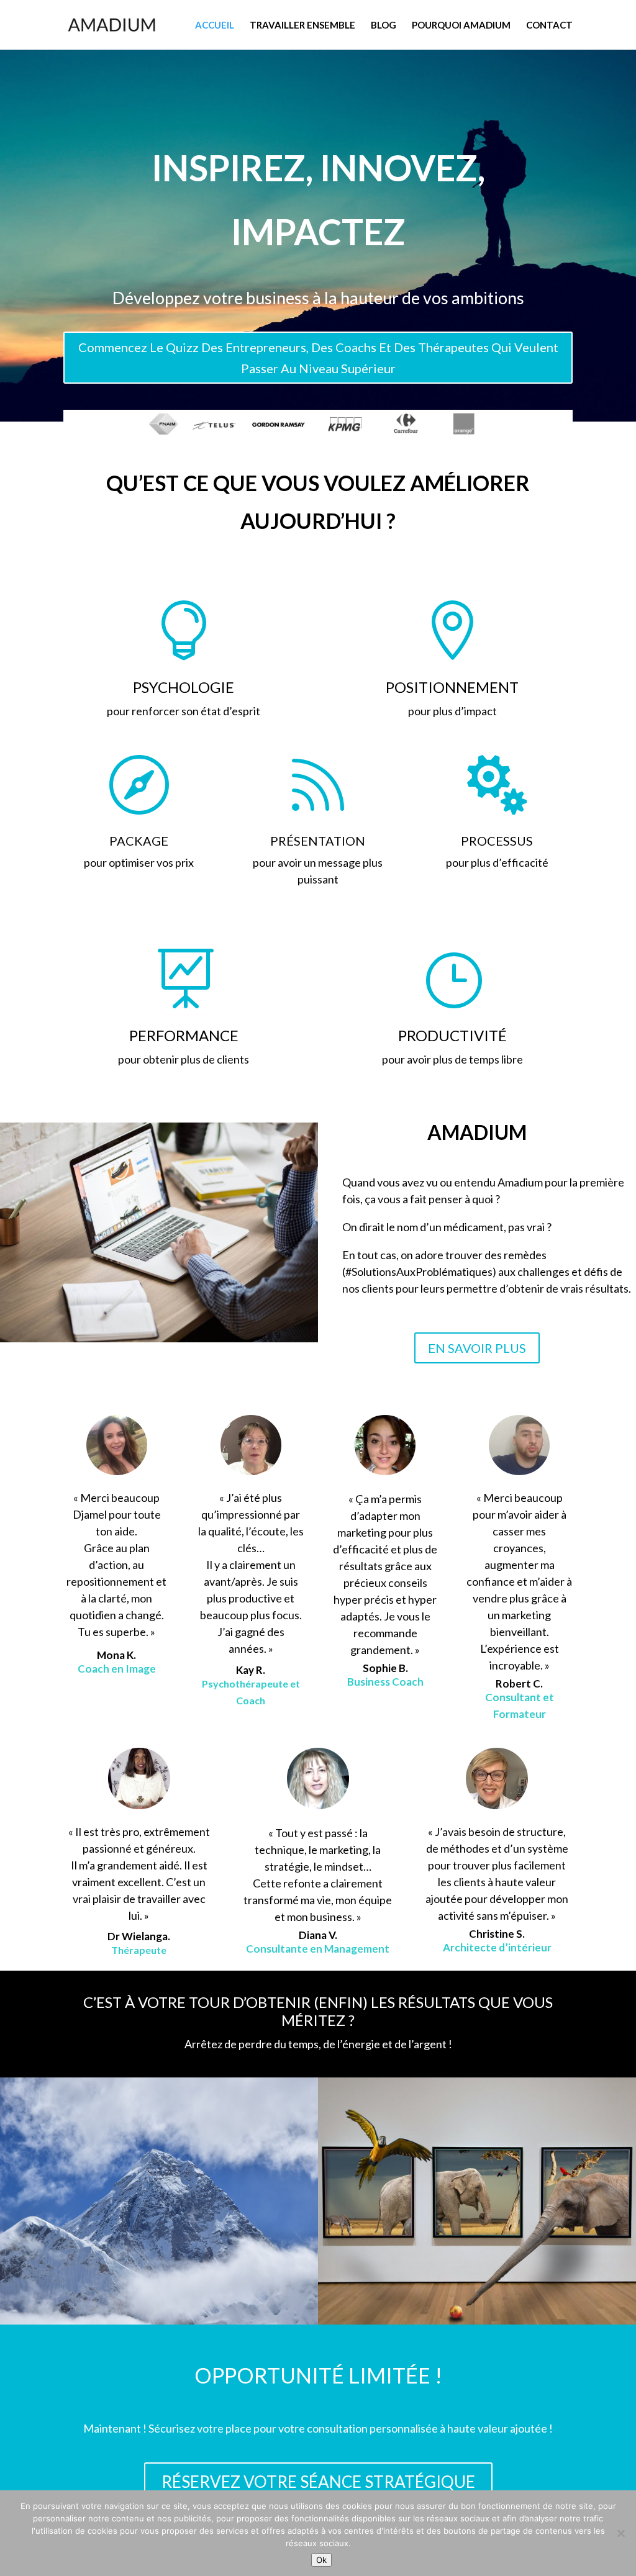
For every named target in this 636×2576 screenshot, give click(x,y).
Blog (384, 25)
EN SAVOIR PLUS (477, 1348)
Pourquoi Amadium (461, 25)
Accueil (215, 25)
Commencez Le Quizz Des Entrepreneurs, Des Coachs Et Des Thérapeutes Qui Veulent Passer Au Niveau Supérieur (318, 358)
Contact (549, 25)
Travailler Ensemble (302, 25)
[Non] (620, 2533)
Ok (321, 2560)
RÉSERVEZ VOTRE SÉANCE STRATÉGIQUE (318, 2482)
